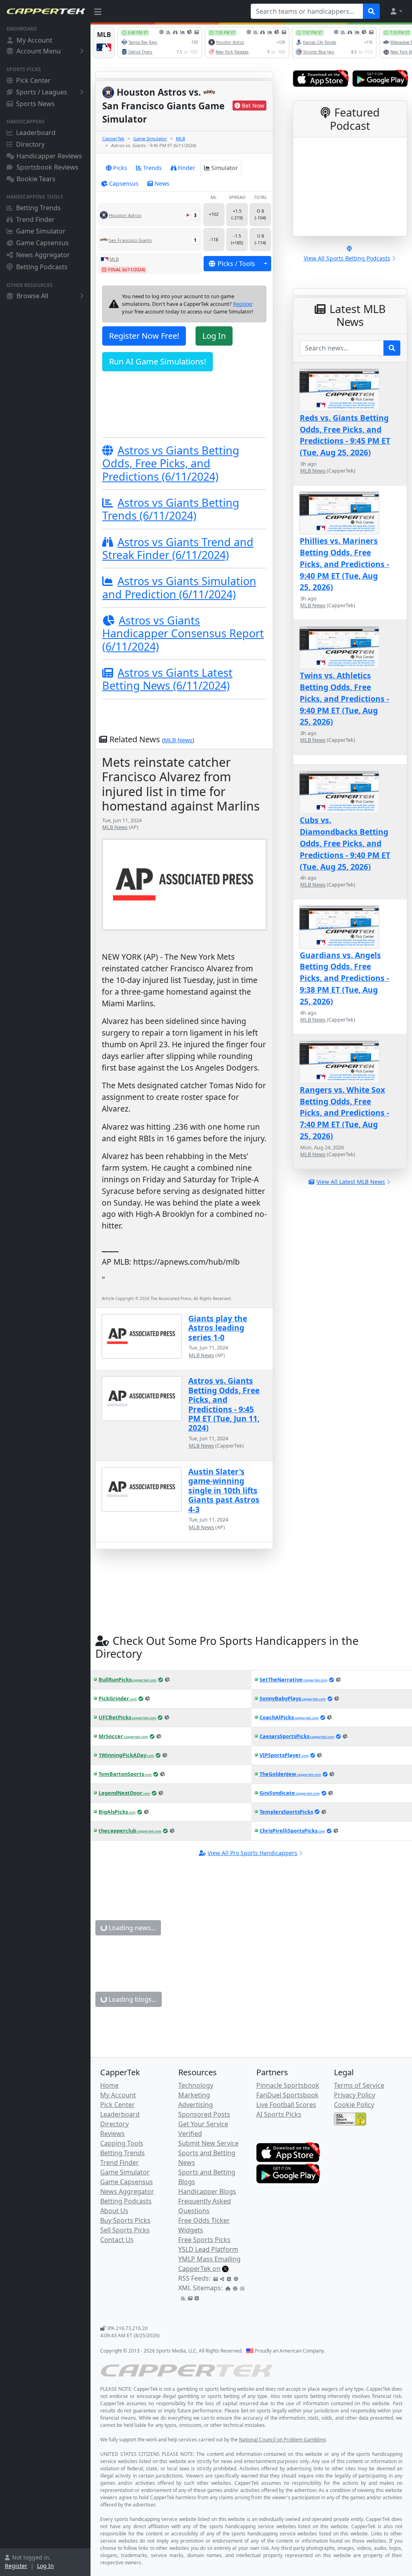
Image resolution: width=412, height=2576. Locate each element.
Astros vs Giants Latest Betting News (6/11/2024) (167, 679)
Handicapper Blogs (207, 2191)
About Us (114, 2211)
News (162, 183)
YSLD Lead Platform (208, 2249)
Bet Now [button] (253, 105)
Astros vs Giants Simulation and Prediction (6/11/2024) (179, 587)
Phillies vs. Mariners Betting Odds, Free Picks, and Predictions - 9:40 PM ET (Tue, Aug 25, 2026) (344, 564)
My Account (34, 40)
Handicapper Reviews (49, 156)
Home (109, 2085)
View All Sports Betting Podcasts (347, 258)
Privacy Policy (354, 2095)
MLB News (178, 740)
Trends (152, 168)
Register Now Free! (144, 336)
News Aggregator (43, 255)
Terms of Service (359, 2085)
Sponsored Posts (204, 2114)
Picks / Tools (236, 264)
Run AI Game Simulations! (158, 361)
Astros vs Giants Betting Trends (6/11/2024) (171, 509)
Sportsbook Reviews (47, 167)
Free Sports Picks (204, 2240)
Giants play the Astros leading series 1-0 (218, 1328)
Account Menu (39, 51)
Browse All (32, 296)
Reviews (112, 2134)
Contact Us (117, 2240)
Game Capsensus (42, 243)
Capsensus (124, 183)
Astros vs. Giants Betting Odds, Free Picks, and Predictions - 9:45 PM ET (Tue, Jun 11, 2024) (224, 1404)
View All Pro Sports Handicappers (252, 1853)
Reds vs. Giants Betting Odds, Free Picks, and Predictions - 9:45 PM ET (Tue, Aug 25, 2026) (345, 435)
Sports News (35, 104)
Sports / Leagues (42, 92)
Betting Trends (38, 208)
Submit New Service (208, 2143)
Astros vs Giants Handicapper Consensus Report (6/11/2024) (183, 633)
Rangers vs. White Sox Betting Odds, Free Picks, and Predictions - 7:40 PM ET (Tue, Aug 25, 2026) (344, 1113)
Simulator (225, 168)
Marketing (194, 2095)
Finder (186, 168)
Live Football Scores (286, 2105)
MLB (180, 138)
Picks (120, 168)
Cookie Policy (354, 2105)
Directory (30, 144)
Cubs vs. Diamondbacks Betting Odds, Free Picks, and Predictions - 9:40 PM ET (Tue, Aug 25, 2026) (345, 843)
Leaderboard (36, 133)
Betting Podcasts (42, 267)
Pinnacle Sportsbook (288, 2085)
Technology (196, 2085)
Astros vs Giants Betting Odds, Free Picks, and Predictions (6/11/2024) (171, 463)
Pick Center (33, 80)
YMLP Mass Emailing (209, 2259)
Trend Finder (35, 219)
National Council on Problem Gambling (282, 2440)
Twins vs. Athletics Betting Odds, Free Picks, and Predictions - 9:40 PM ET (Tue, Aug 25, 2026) (344, 698)
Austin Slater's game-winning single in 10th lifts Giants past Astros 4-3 (224, 1490)
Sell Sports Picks (125, 2230)
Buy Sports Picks (125, 2220)
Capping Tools (122, 2143)
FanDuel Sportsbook (287, 2095)
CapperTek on (199, 2269)
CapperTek (113, 138)
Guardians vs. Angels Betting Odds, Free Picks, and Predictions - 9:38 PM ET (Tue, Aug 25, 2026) (344, 978)
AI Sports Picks (279, 2114)
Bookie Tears (36, 179)
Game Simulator (41, 231)
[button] (396, 11)
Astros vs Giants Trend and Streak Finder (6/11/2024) (178, 548)
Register (16, 2566)
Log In (45, 2566)
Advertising (196, 2105)
